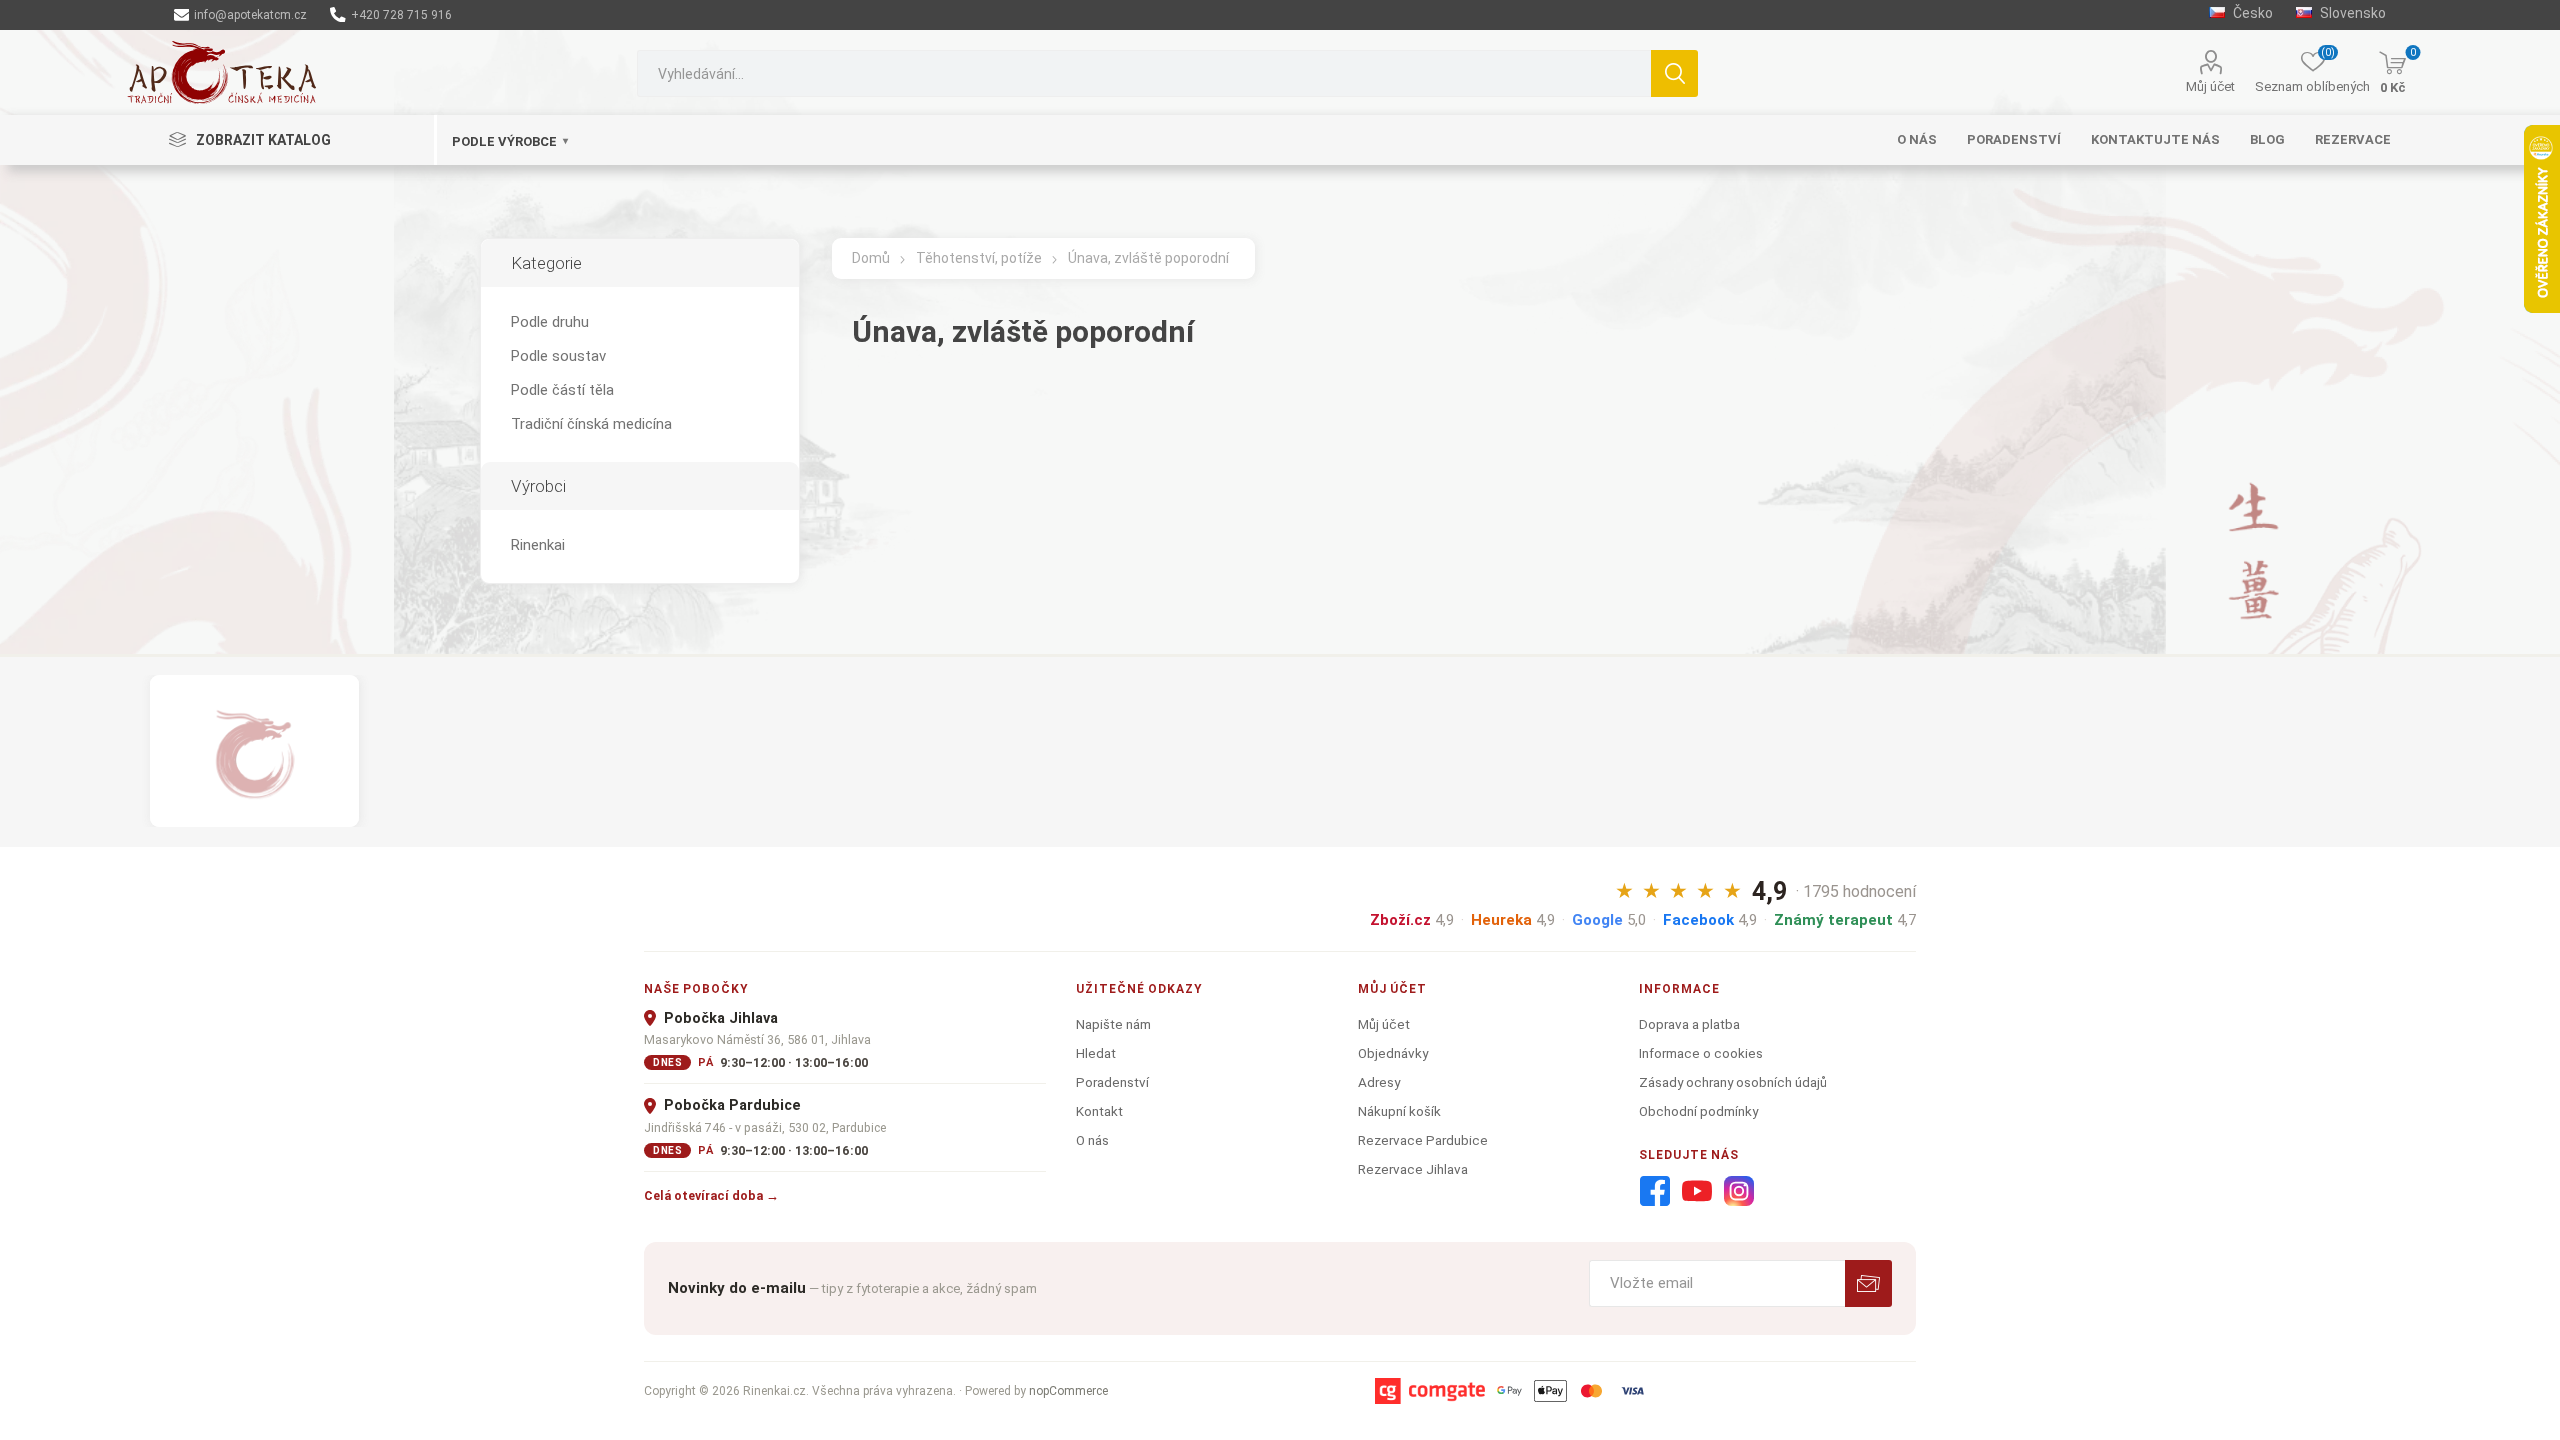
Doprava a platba (1689, 1024)
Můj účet (2210, 86)
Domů (871, 258)
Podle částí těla (562, 390)
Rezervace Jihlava (1413, 1169)
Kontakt (1099, 1111)
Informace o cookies (1701, 1053)
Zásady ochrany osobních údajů (1733, 1082)
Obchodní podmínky (1698, 1111)
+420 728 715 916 (400, 15)
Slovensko (2351, 13)
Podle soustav (558, 356)
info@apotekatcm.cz (249, 15)
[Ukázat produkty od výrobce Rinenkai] (254, 751)
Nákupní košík (1399, 1111)
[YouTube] (1697, 1192)
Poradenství (1112, 1082)
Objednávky (1393, 1053)
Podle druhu (550, 322)
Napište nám (1113, 1024)
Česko (2251, 13)
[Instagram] (1739, 1192)
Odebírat (1868, 1283)
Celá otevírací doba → (711, 1195)
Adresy (1379, 1082)
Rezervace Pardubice (1423, 1140)
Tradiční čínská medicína (591, 424)
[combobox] (1144, 73)
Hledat (1674, 73)
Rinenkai (538, 545)
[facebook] (1655, 1192)
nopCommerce (1068, 1391)
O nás (1092, 1140)
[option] (254, 751)
